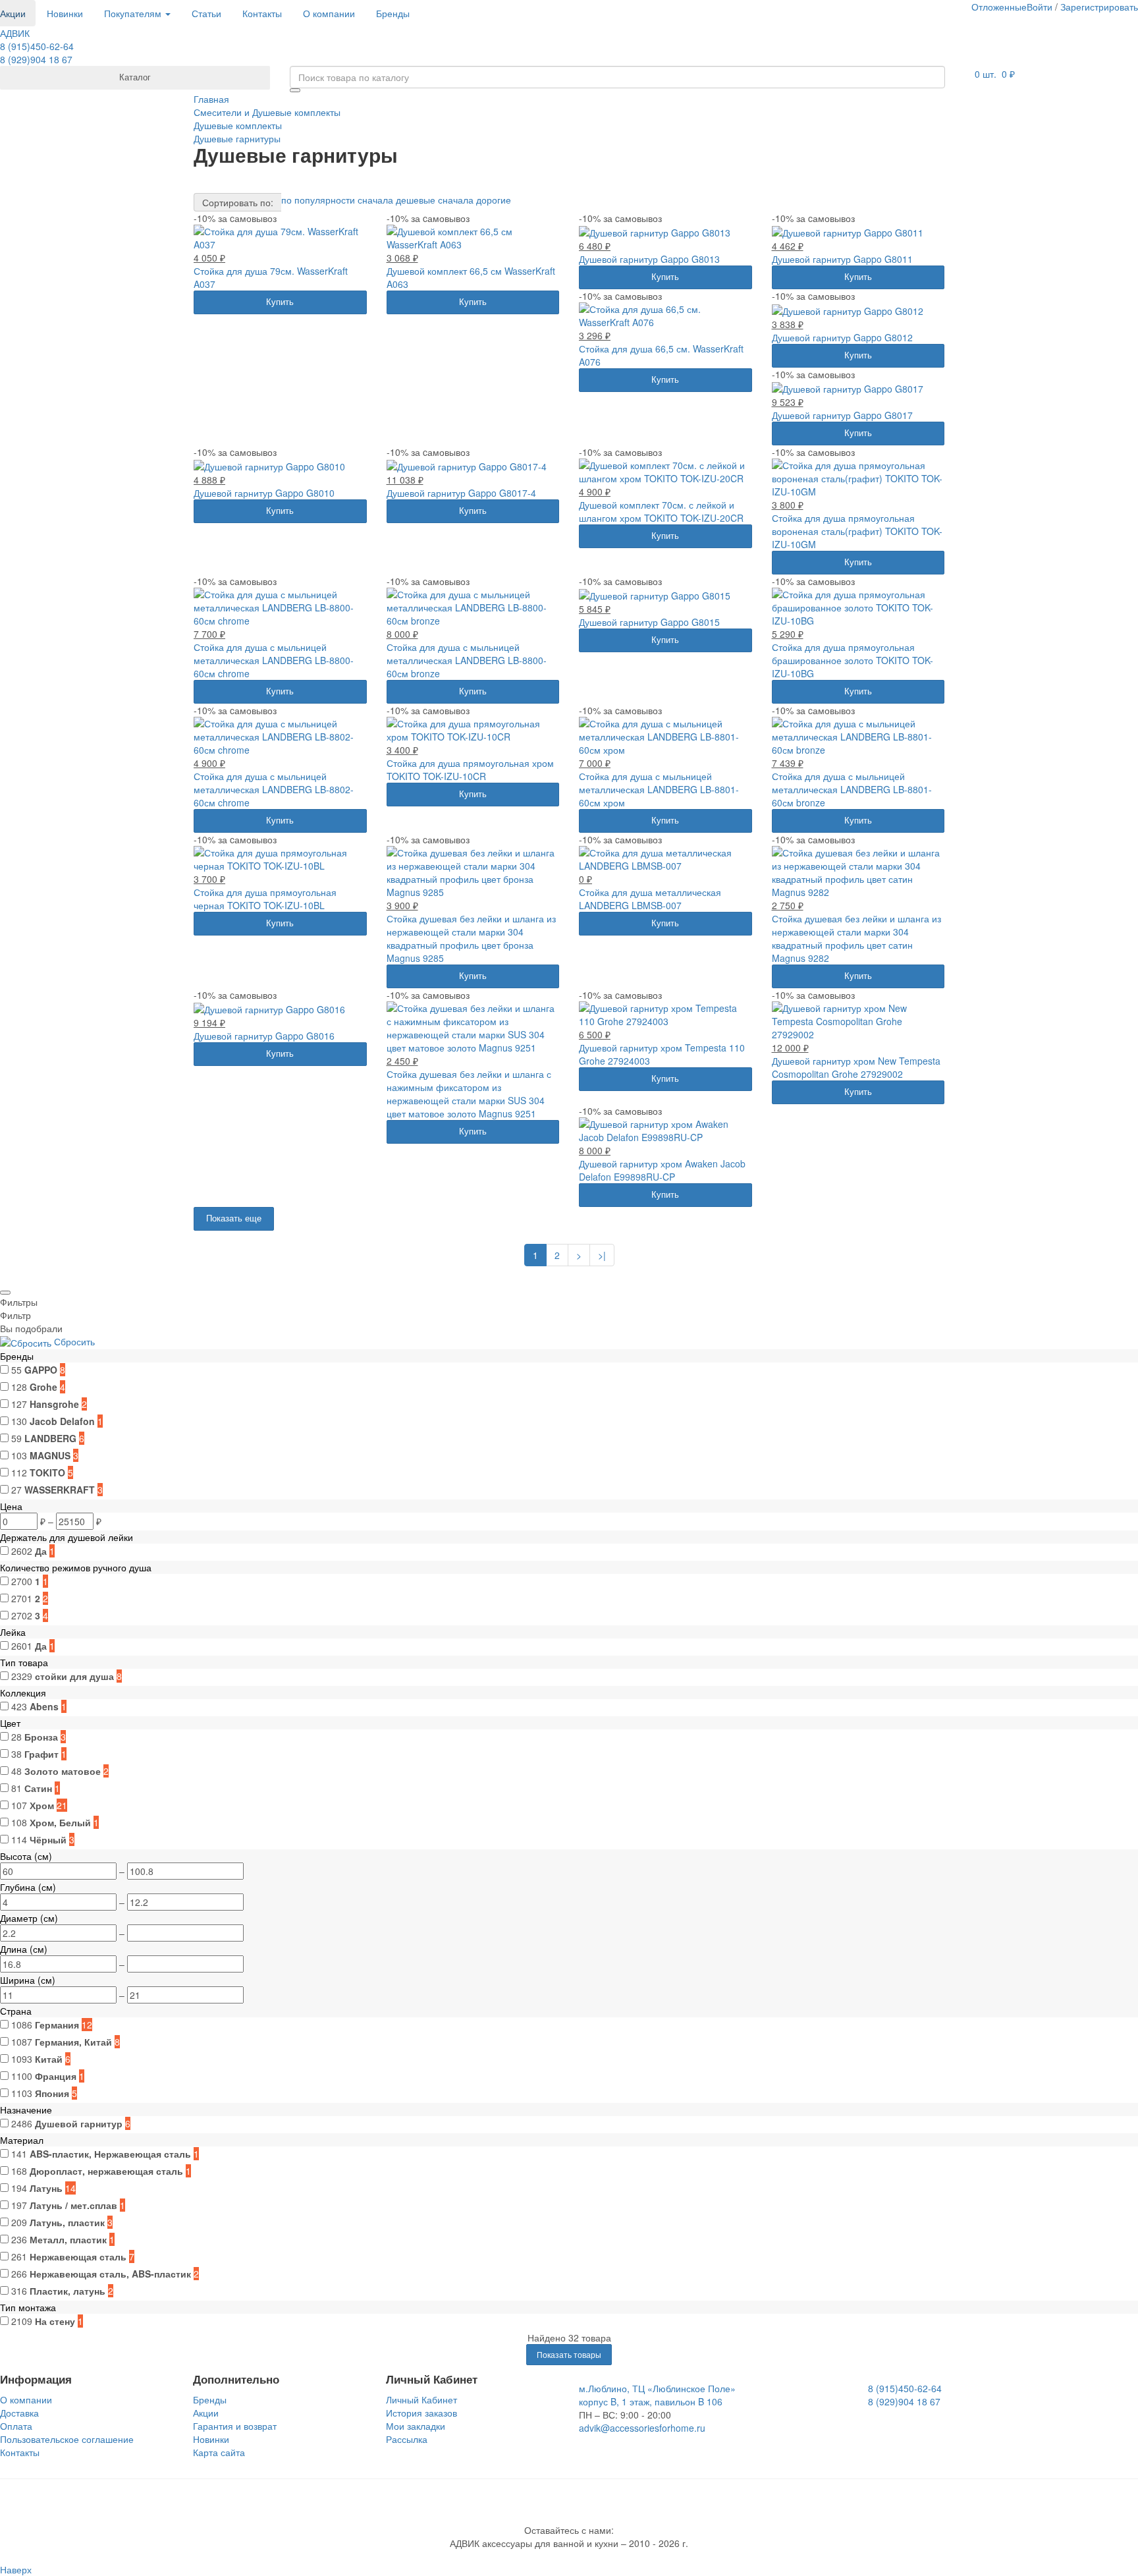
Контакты (262, 13)
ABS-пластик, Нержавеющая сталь (110, 2154)
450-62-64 (37, 46)
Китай (49, 2059)
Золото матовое (63, 1771)
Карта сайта (219, 2452)
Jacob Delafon (62, 1421)
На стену (55, 2321)
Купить (280, 301)
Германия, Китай (73, 2042)
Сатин (38, 1788)
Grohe (43, 1387)
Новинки (65, 13)
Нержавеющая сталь (78, 2256)
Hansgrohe (54, 1404)
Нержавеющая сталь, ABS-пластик (110, 2274)
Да (41, 1551)
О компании (329, 13)
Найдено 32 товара (569, 2338)
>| (602, 1255)
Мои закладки (416, 2426)
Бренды (393, 13)
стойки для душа (74, 1676)
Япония (52, 2093)
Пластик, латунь (68, 2291)
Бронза (41, 1737)
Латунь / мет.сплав (73, 2205)
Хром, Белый (60, 1822)
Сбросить (74, 1341)
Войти (1040, 7)
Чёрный (48, 1839)
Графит (41, 1754)
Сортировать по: (238, 202)
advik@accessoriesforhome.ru (642, 2428)
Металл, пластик (68, 2239)
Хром (42, 1805)
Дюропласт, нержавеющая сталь (106, 2171)
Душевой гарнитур (79, 2123)
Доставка (19, 2413)
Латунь (46, 2188)
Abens (44, 1706)
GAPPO (41, 1370)
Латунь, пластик (67, 2222)
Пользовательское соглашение (67, 2439)
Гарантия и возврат (235, 2426)
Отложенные (999, 7)
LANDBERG (50, 1438)
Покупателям (134, 13)
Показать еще (234, 1218)
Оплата (16, 2426)
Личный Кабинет (421, 2399)
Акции (206, 2413)
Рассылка (407, 2439)
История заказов (421, 2413)
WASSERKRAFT (60, 1490)
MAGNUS (50, 1455)
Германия (57, 2025)
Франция (56, 2076)
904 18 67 (36, 59)
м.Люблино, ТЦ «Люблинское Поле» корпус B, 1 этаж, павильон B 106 (657, 2395)
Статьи (206, 13)
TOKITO (47, 1472)
